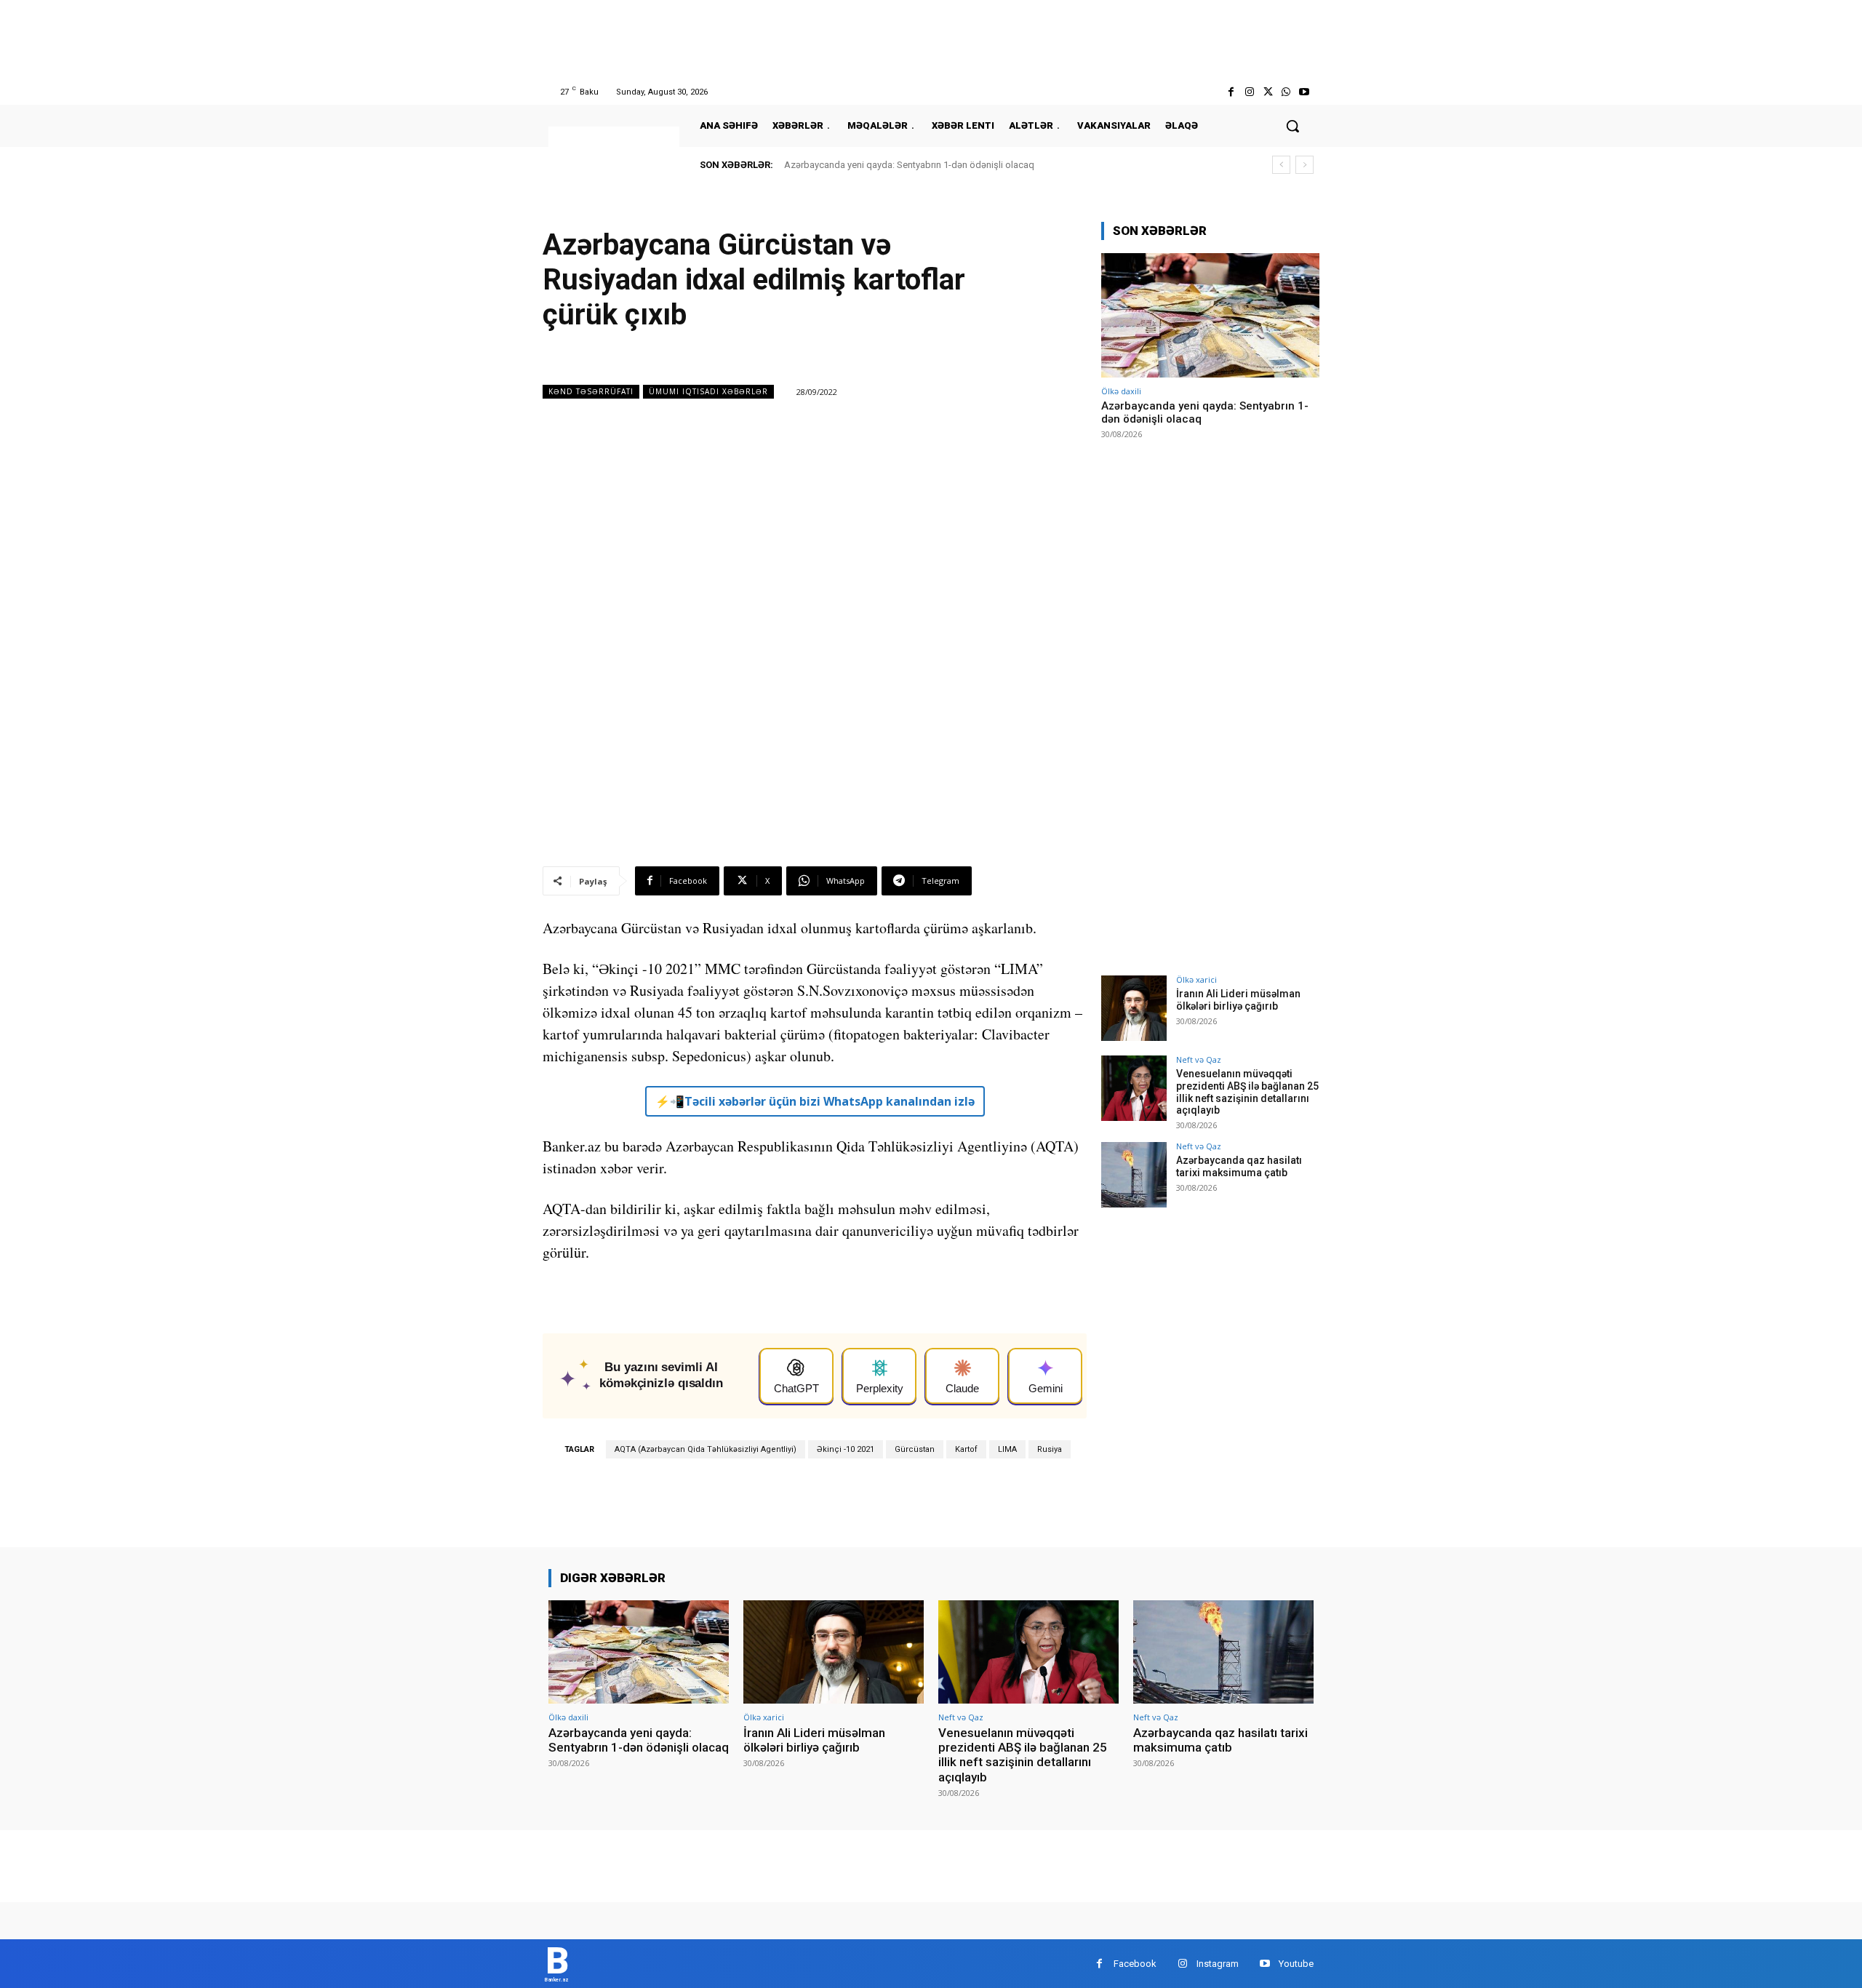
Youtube (1296, 1964)
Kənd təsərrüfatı (591, 391)
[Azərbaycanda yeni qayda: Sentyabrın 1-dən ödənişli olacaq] (1210, 315)
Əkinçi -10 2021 (846, 1449)
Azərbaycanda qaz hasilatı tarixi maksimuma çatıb (1239, 1166)
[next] (1304, 165)
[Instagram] (1249, 92)
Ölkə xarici (1196, 979)
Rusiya (1050, 1449)
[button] (1292, 126)
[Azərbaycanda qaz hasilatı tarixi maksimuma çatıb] (1134, 1175)
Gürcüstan (915, 1449)
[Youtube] (1304, 92)
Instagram (1218, 1964)
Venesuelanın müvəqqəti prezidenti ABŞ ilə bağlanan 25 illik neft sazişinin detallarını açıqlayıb (1247, 1092)
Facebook (1135, 1964)
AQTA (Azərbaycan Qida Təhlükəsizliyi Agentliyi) (706, 1449)
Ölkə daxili (1121, 391)
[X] (1267, 92)
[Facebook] (1231, 92)
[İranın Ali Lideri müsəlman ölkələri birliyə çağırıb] (1134, 1008)
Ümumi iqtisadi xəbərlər (708, 391)
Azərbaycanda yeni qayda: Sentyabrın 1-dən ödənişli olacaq (909, 165)
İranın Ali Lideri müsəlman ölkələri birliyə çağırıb (1238, 1000)
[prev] (1281, 165)
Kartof (966, 1449)
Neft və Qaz (1199, 1059)
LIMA (1007, 1449)
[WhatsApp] (1286, 92)
